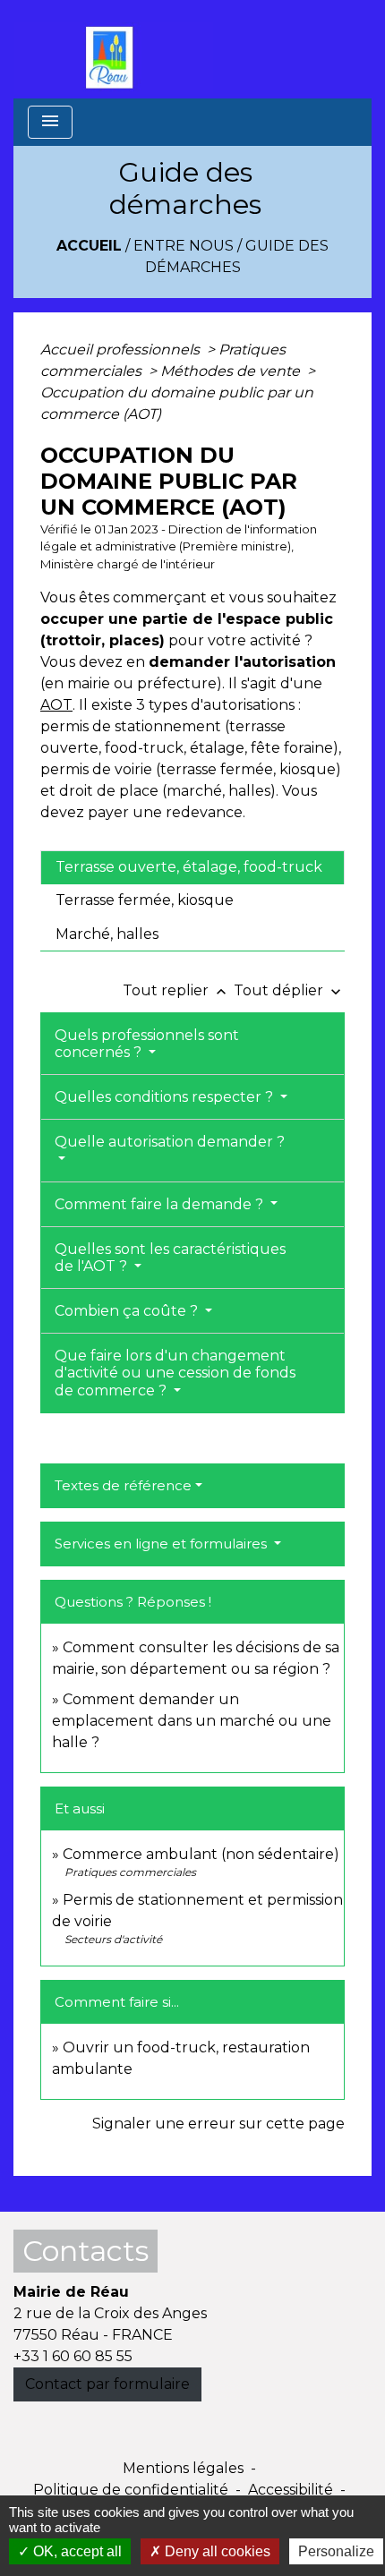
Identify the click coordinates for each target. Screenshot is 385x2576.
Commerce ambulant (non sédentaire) (201, 1854)
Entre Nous (184, 246)
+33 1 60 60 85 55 (73, 2356)
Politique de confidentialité (131, 2490)
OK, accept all (76, 2551)
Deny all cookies (216, 2551)
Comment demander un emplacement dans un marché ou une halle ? (192, 1721)
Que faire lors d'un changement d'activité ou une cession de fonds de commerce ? (175, 1373)
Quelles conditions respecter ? (166, 1097)
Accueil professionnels (122, 350)
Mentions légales (183, 2468)
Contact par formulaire (107, 2384)
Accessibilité (291, 2490)
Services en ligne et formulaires (163, 1544)
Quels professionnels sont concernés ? (147, 1044)
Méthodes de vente (232, 371)
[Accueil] (114, 49)
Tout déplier (289, 990)
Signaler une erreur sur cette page (218, 2124)
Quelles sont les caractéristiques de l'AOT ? (170, 1258)
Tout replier (176, 990)
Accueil (89, 246)
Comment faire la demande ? (161, 1204)
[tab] (192, 867)
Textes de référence (123, 1485)
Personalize (336, 2551)
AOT (56, 705)
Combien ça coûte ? (128, 1311)
